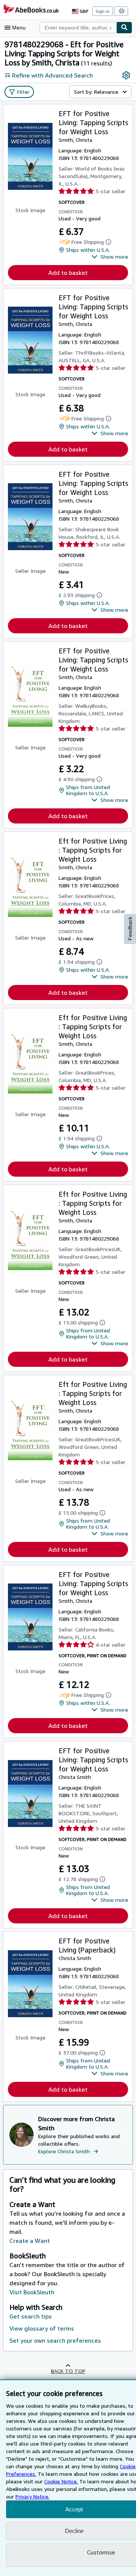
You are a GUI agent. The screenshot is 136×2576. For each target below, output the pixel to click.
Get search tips (31, 2316)
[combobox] (78, 28)
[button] (110, 257)
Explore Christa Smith (64, 2151)
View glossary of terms (42, 2328)
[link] (126, 75)
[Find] (124, 28)
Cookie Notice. (61, 2481)
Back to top (68, 2371)
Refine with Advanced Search (53, 75)
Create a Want (30, 2241)
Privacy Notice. (32, 2496)
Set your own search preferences (55, 2340)
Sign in (103, 11)
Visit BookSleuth (32, 2292)
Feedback (130, 928)
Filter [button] (23, 92)
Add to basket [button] (68, 273)
